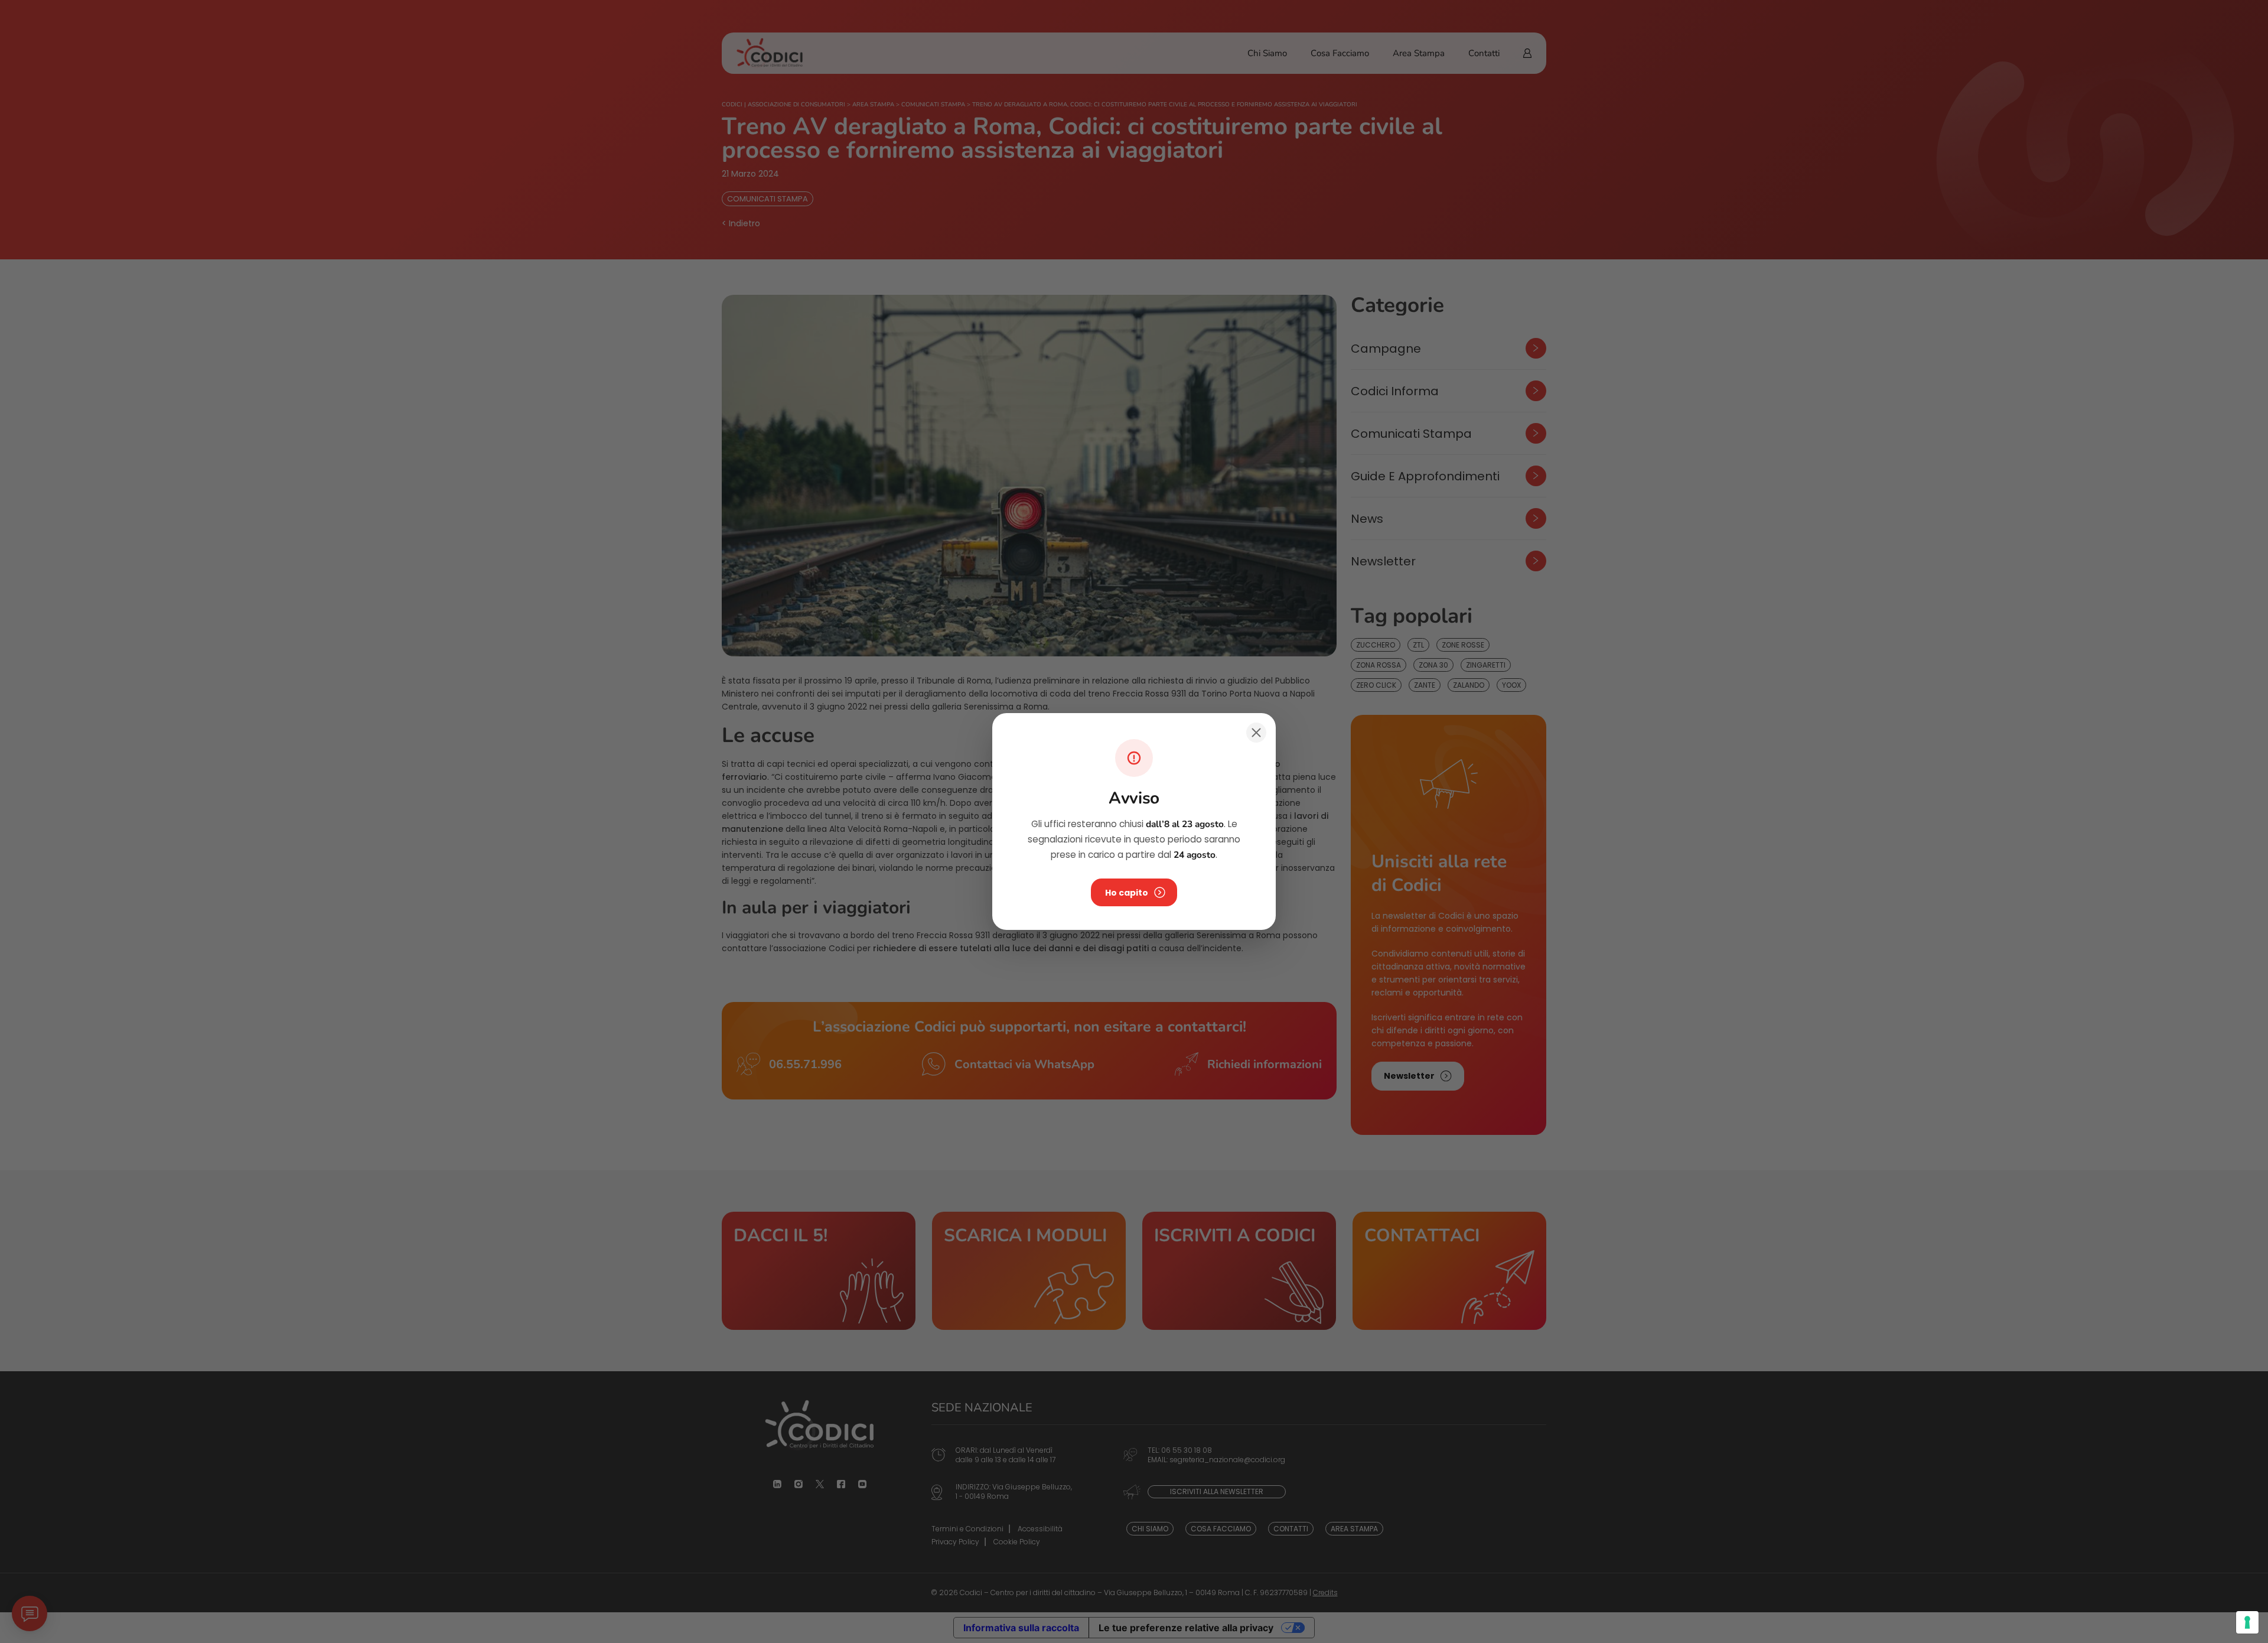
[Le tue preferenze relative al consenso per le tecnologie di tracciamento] (2247, 1622)
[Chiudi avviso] (1256, 733)
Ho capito (1127, 893)
